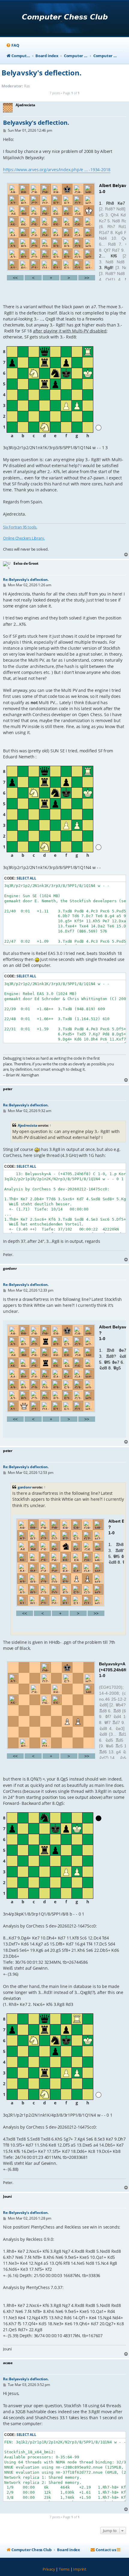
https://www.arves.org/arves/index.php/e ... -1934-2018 (57, 170)
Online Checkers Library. (24, 538)
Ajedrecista (27, 1125)
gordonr (25, 1487)
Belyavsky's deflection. (41, 73)
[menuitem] (12, 45)
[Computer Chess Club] (65, 19)
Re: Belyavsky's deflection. (26, 580)
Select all (26, 878)
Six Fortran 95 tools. (20, 527)
